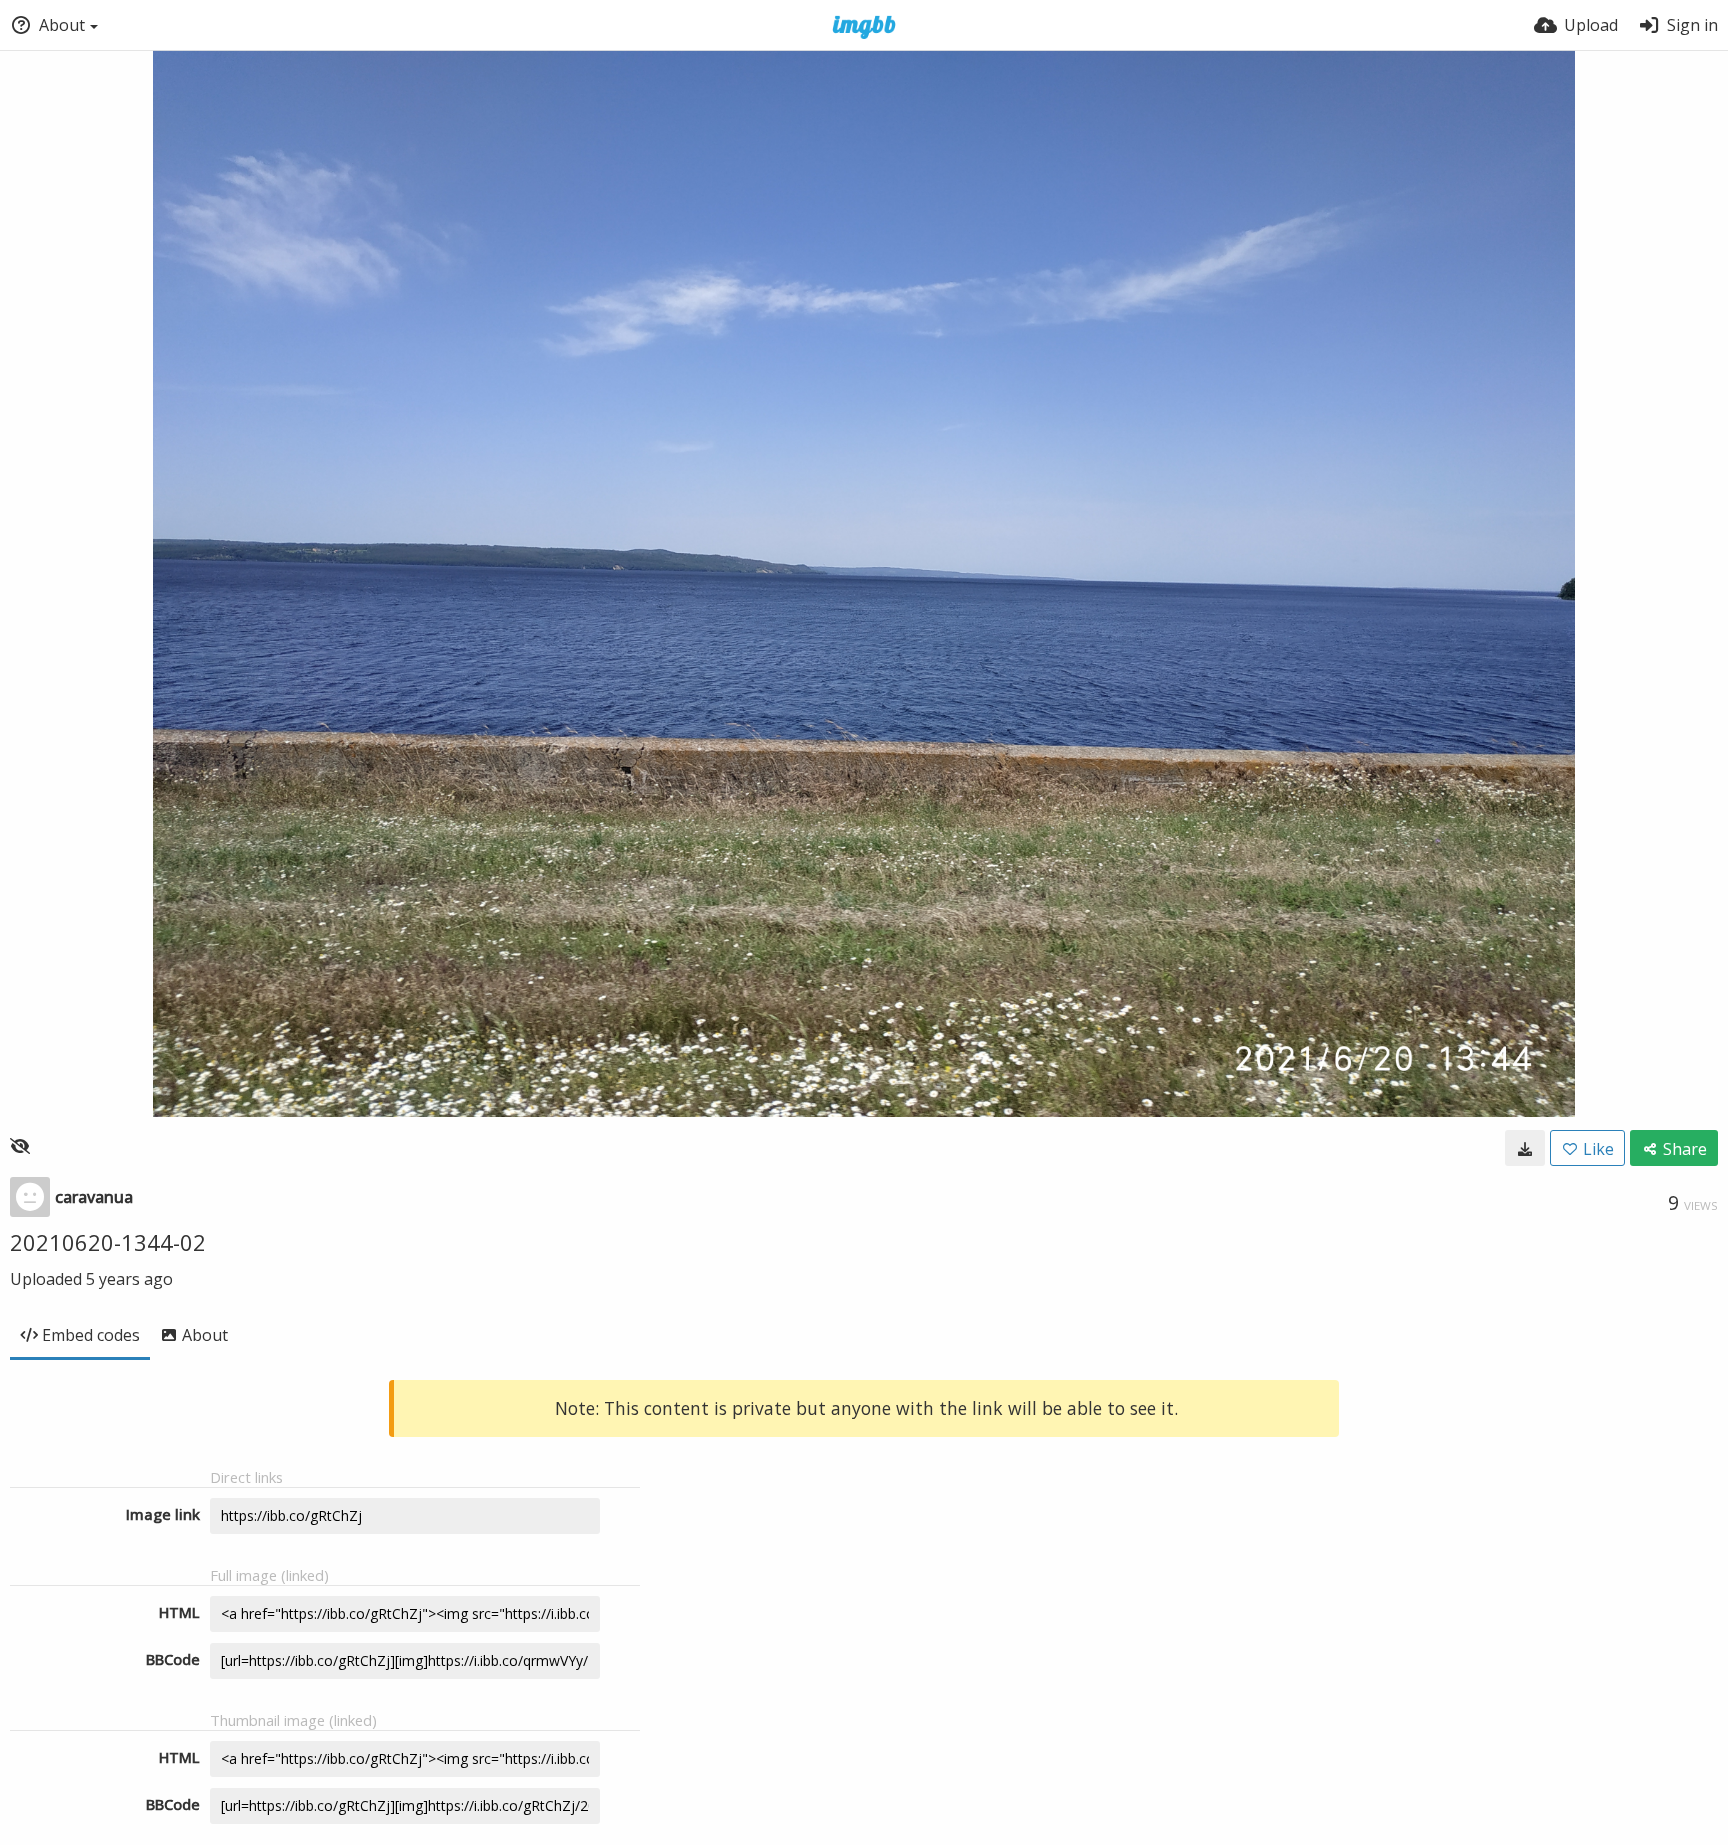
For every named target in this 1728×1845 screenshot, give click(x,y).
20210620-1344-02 (108, 1242)
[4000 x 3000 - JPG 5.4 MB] (1525, 1148)
